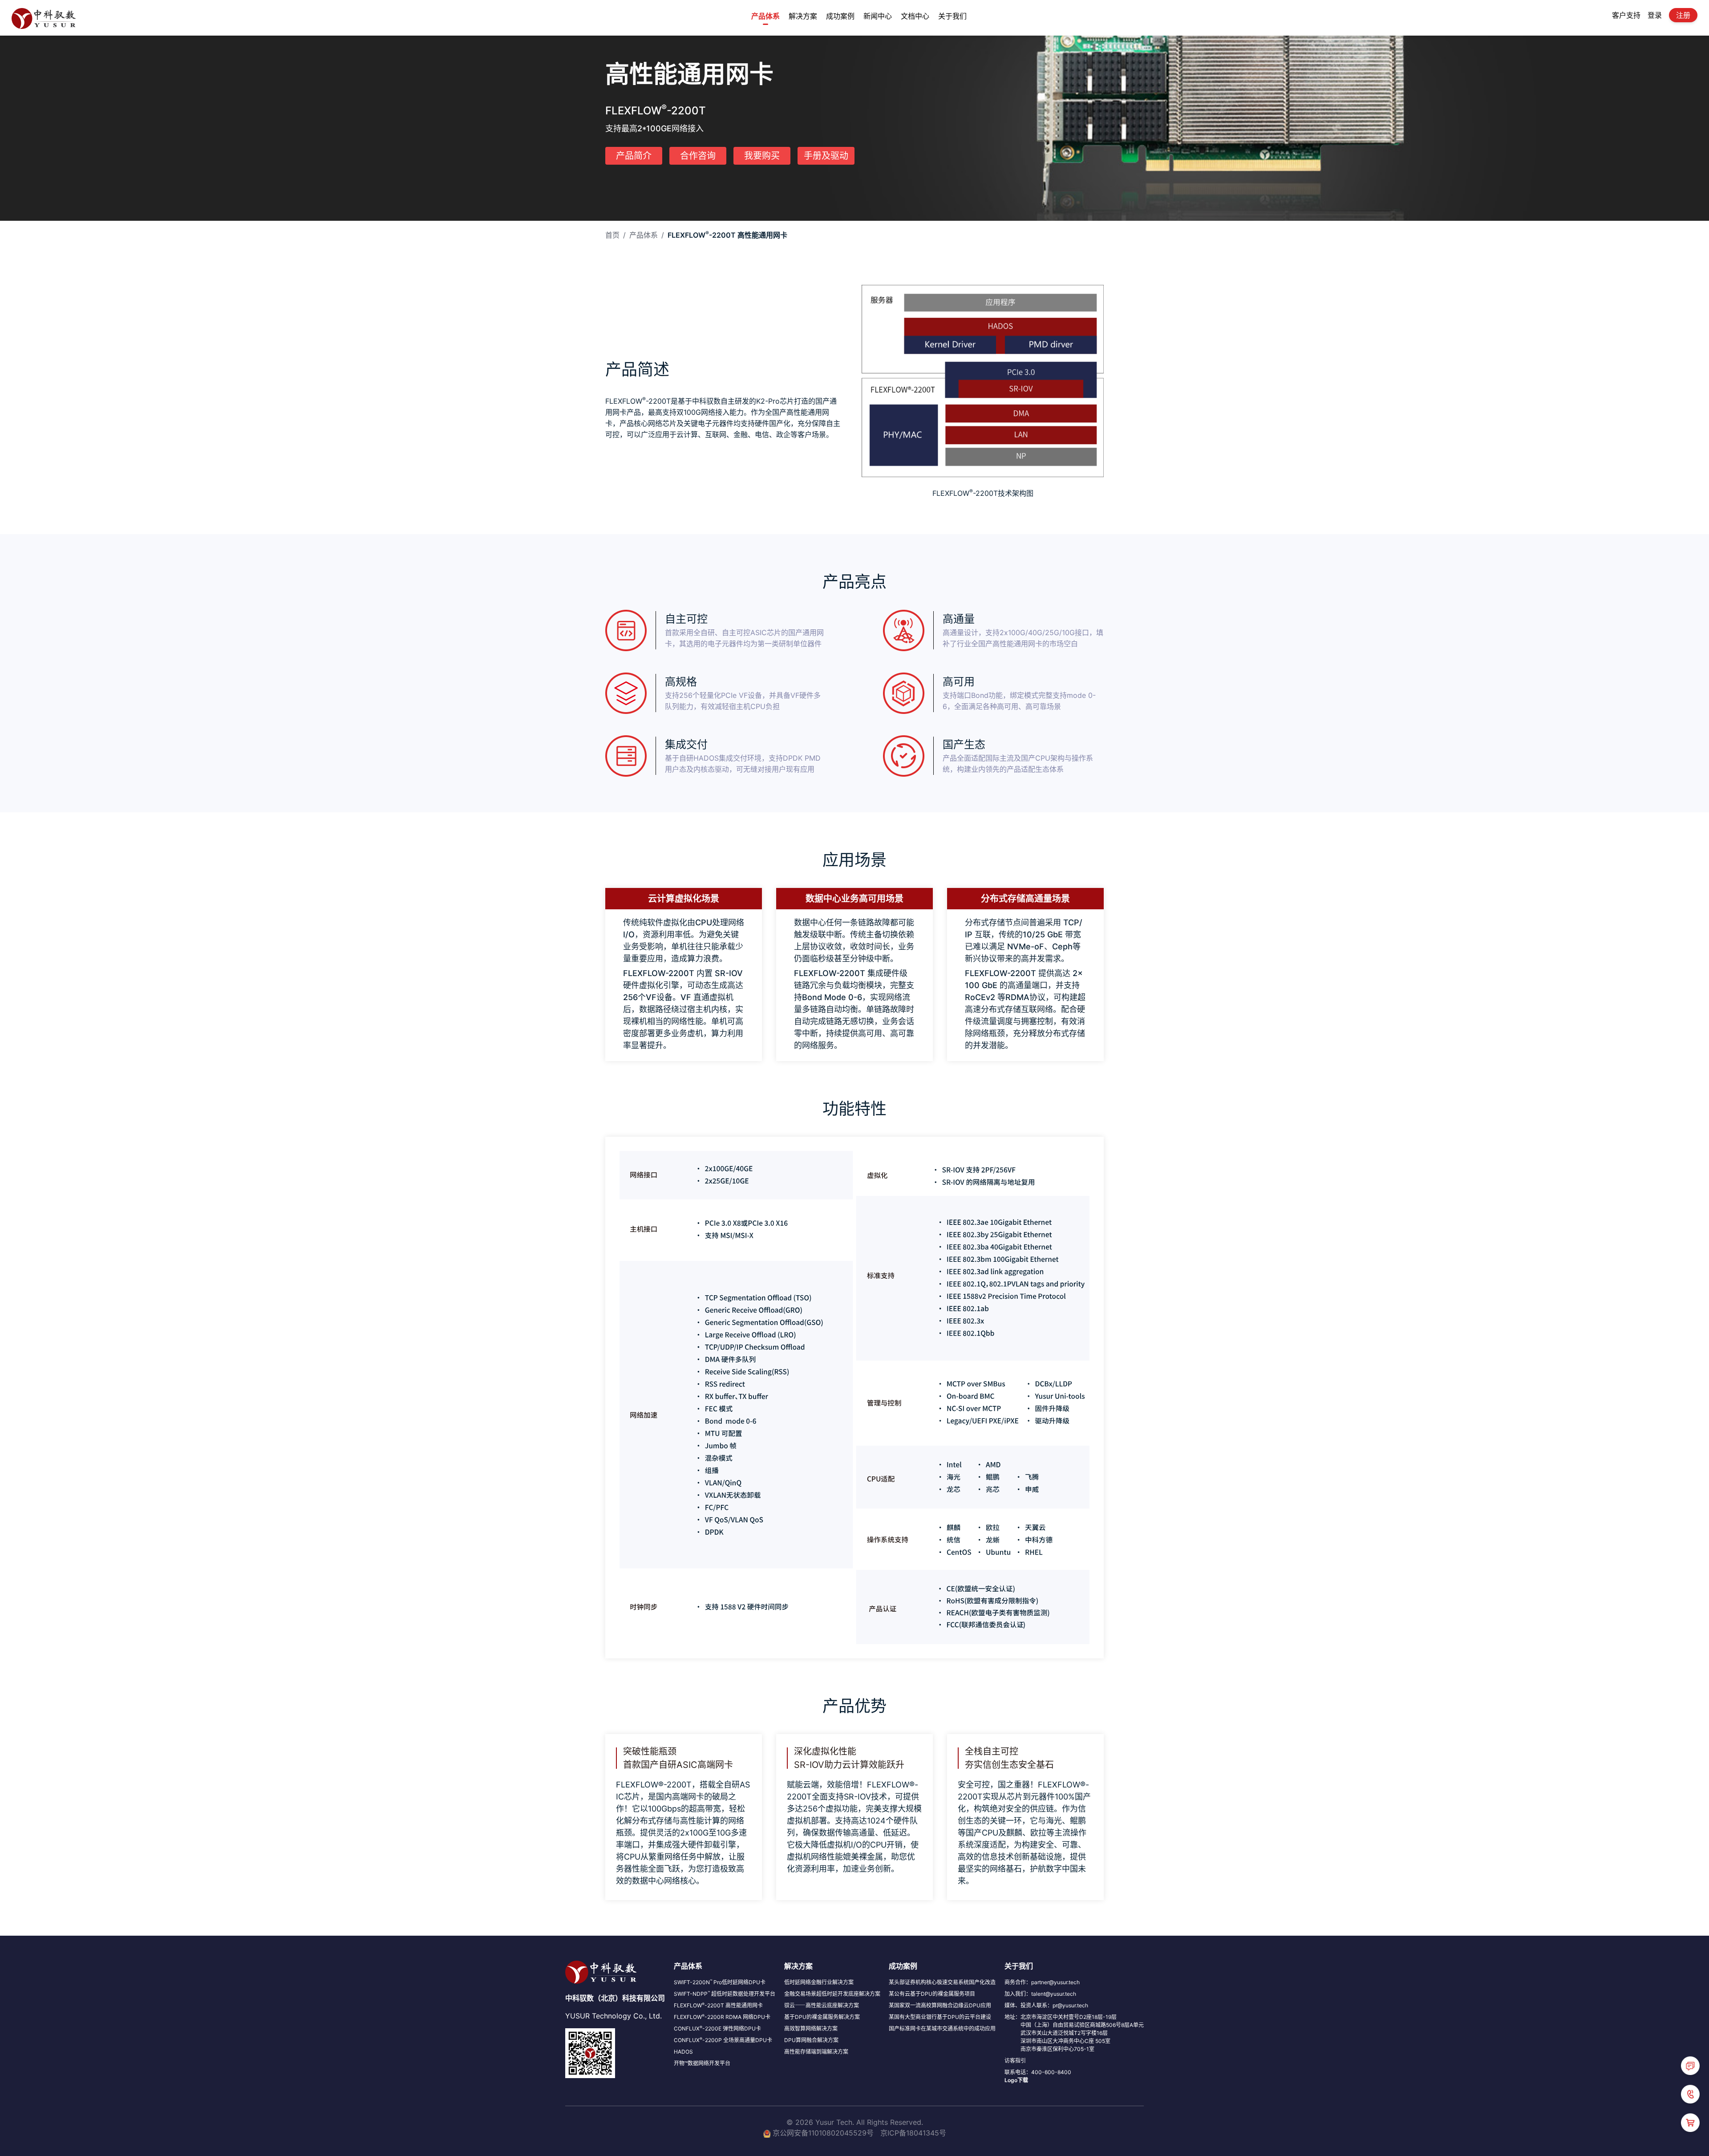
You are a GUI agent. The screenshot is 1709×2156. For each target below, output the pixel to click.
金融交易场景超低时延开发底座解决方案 (832, 1994)
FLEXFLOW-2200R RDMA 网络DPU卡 (722, 2017)
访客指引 (1015, 2061)
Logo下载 (1016, 2080)
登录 (1655, 15)
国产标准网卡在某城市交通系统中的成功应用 (942, 2028)
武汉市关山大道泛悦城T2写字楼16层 (1064, 2033)
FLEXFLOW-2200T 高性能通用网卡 (718, 2005)
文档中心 (915, 16)
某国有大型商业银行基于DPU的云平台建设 (940, 2017)
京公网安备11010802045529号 (823, 2133)
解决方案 (803, 16)
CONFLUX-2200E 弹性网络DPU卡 (717, 2028)
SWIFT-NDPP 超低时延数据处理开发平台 (725, 1994)
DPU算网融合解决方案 (811, 2040)
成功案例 (840, 16)
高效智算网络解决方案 (811, 2028)
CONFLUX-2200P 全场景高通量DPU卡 (723, 2040)
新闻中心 (878, 16)
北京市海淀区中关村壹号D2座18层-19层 (1069, 2017)
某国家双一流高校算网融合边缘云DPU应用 (940, 2005)
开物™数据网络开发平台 (702, 2063)
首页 (612, 235)
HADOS (683, 2052)
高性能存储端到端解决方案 (816, 2052)
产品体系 (765, 16)
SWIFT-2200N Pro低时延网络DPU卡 (720, 1982)
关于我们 (952, 16)
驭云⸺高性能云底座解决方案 (822, 2005)
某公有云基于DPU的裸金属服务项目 (932, 1994)
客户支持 (1626, 15)
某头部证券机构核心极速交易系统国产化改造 (942, 1982)
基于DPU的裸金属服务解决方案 (822, 2017)
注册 (1683, 15)
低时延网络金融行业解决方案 (819, 1982)
